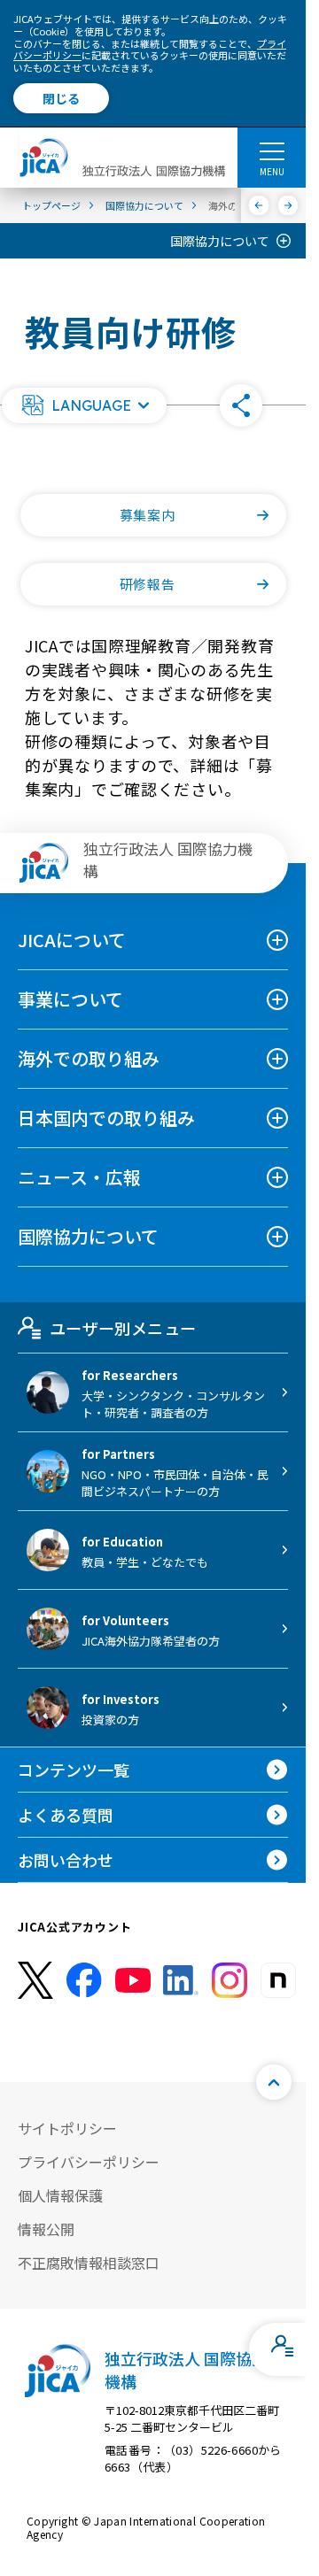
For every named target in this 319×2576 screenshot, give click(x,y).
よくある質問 (66, 1815)
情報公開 (46, 2229)
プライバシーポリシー (89, 2162)
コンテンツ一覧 (74, 1770)
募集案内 (147, 515)
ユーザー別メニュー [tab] (123, 1328)
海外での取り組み (89, 1058)
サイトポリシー (67, 2128)
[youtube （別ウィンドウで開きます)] (133, 1980)
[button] (84, 405)
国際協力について (220, 241)
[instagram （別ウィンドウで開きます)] (230, 1980)
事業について (70, 999)
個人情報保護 (60, 2195)
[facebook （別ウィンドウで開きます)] (84, 1980)
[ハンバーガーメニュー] (272, 150)
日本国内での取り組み (106, 1118)
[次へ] (288, 205)
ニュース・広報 (79, 1177)
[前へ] (259, 205)
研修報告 (147, 584)
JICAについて (72, 940)
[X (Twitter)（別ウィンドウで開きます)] (35, 1981)
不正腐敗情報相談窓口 (89, 2263)
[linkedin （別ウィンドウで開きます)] (181, 1980)
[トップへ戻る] (274, 2082)
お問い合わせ (66, 1860)
